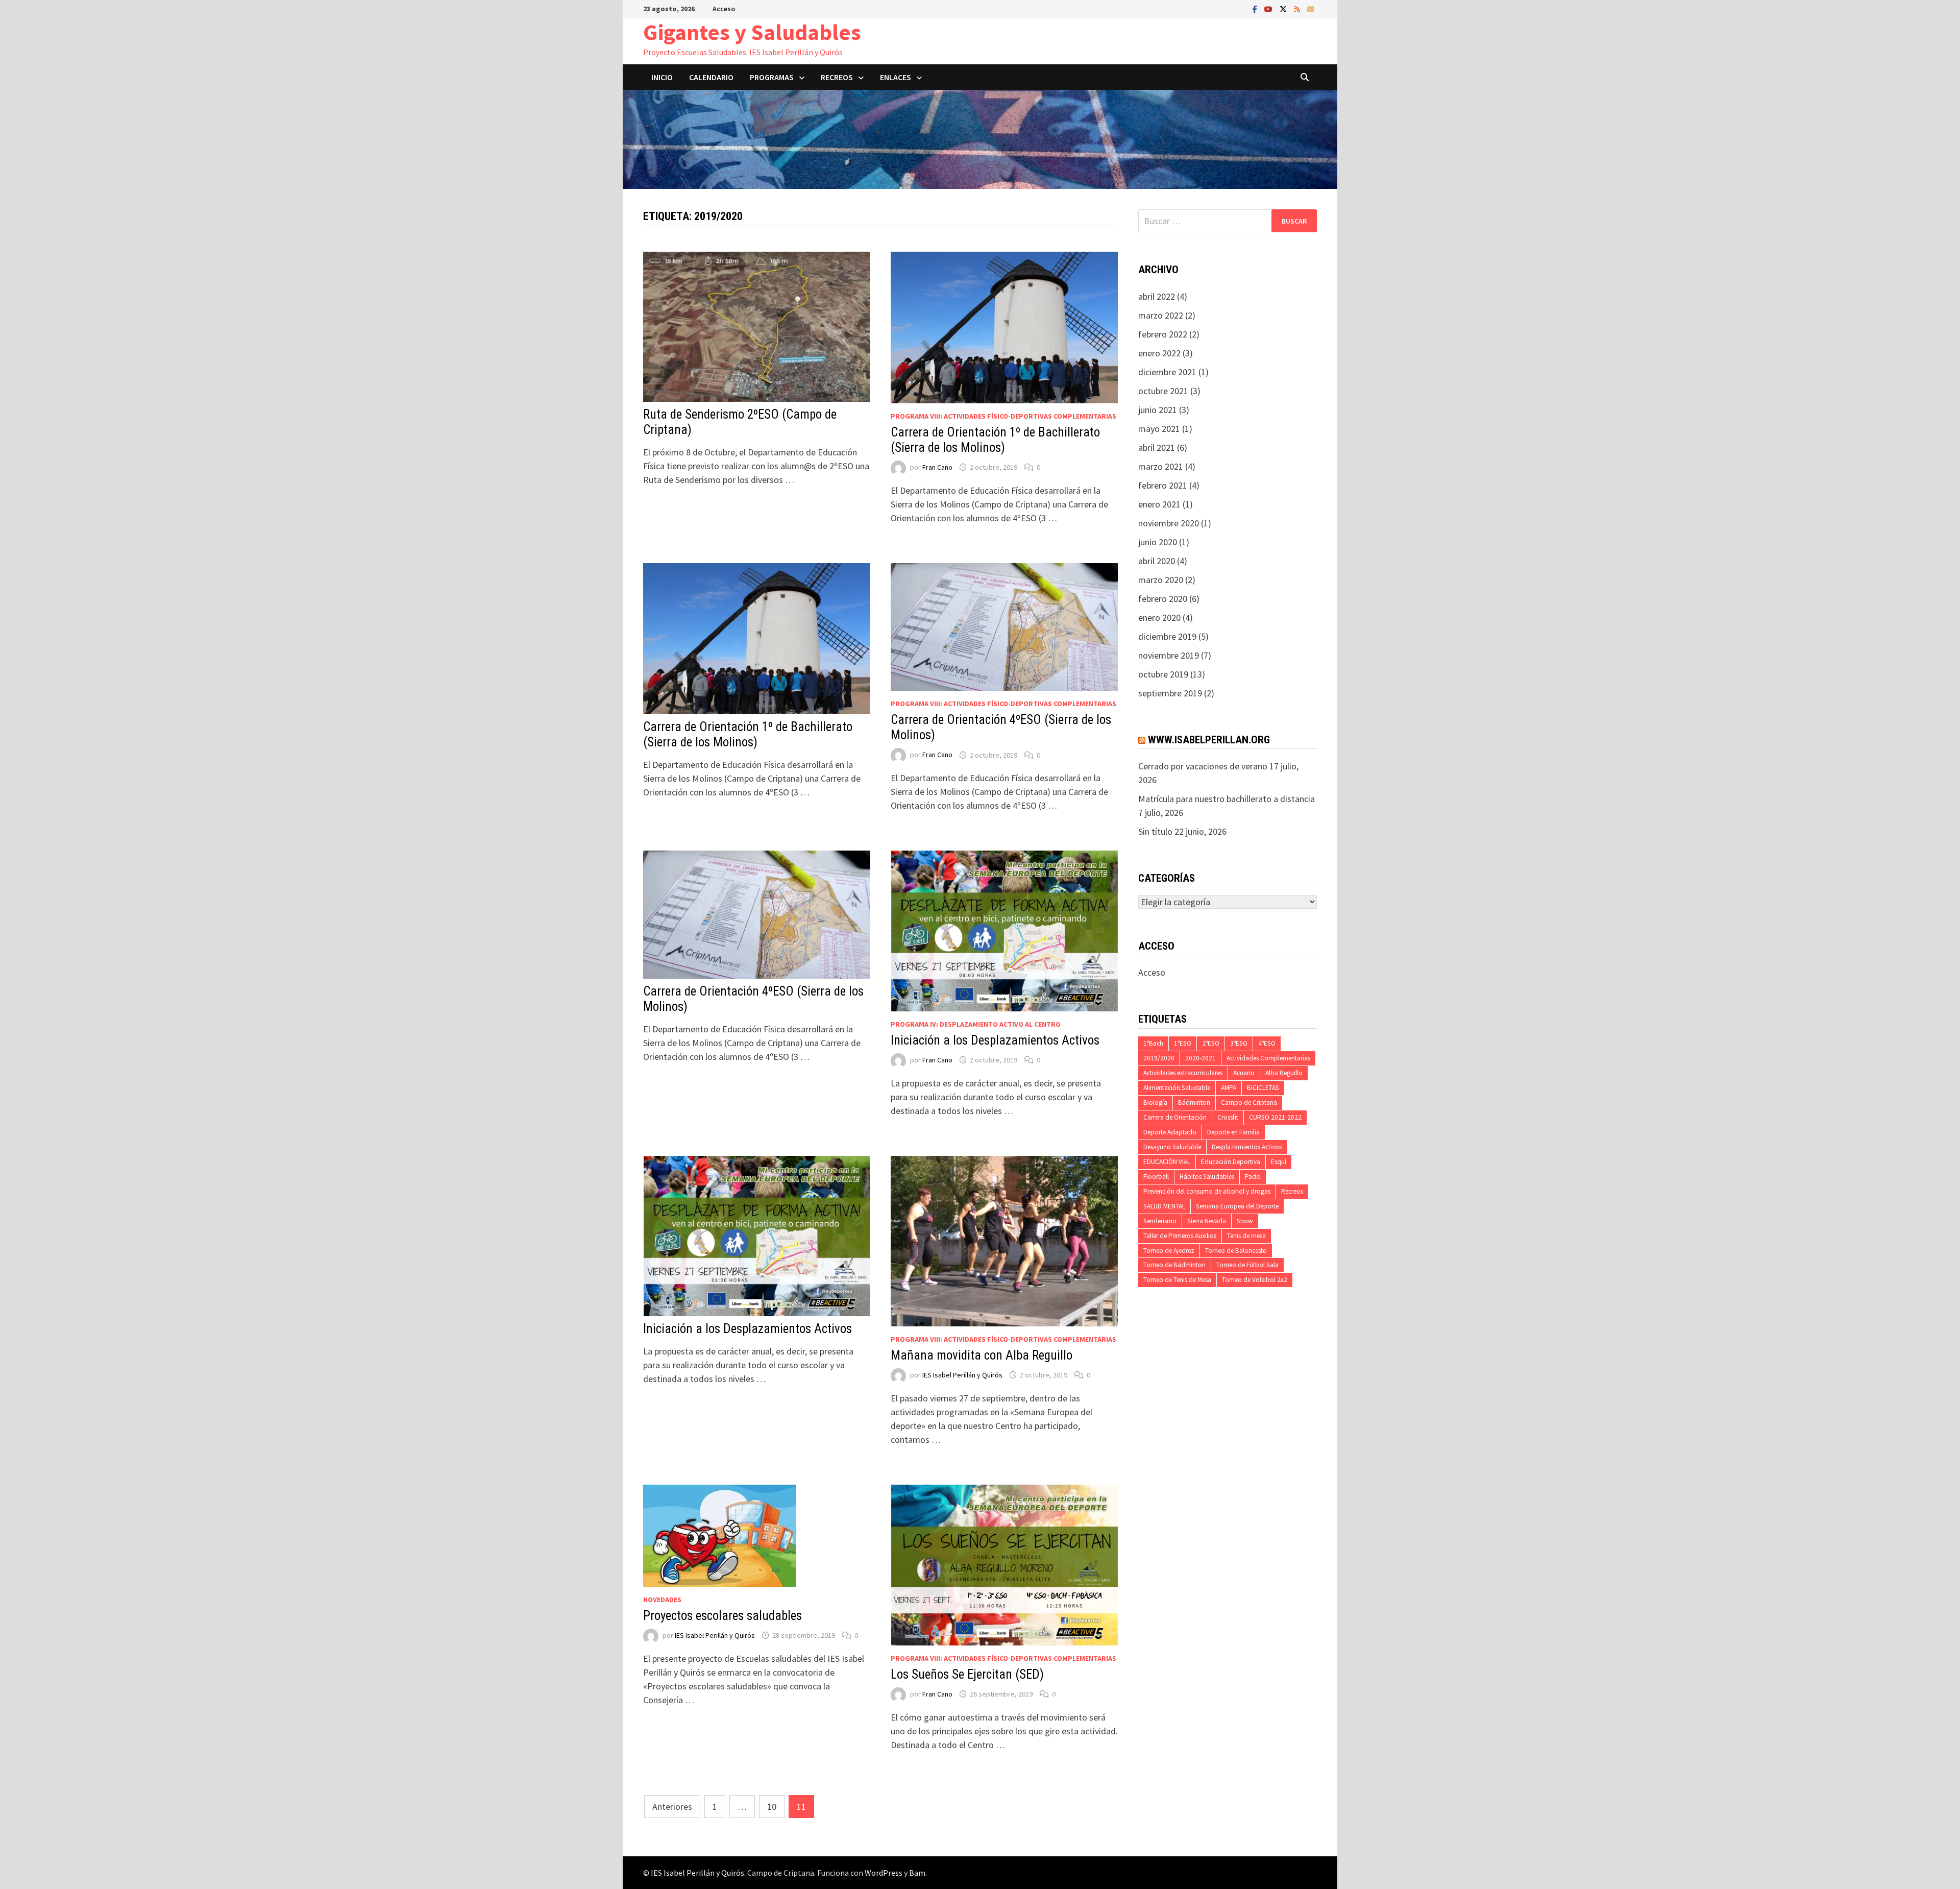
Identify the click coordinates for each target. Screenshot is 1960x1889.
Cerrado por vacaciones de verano (1203, 766)
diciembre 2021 (1167, 372)
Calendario (711, 77)
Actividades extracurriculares (1183, 1073)
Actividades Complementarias (1268, 1058)
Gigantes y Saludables (752, 32)
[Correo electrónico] (1311, 8)
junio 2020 (1158, 542)
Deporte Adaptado (1170, 1132)
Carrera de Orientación (1175, 1117)
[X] (1284, 8)
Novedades (662, 1600)
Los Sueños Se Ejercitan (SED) (967, 1674)
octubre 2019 (1163, 674)
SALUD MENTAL (1164, 1206)
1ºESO (1183, 1043)
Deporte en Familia (1233, 1132)
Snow (1245, 1221)
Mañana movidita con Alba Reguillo (982, 1355)
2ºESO (1211, 1043)
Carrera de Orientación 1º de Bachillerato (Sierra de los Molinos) (995, 440)
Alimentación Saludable (1177, 1088)
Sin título (1155, 831)
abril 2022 (1157, 296)
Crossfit (1228, 1117)
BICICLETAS (1263, 1088)
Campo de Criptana (1249, 1103)
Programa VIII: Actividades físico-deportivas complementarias (1003, 416)
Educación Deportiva (1231, 1162)
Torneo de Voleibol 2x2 (1255, 1280)
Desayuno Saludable (1172, 1147)
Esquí (1279, 1162)
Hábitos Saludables (1207, 1177)
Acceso (724, 9)
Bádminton (1194, 1103)
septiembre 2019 (1170, 693)
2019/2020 (1159, 1058)
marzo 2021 (1161, 466)
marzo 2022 (1161, 315)
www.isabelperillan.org (1209, 740)
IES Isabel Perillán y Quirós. (699, 1873)
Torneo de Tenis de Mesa (1177, 1280)
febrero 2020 (1163, 599)
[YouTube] (1269, 8)
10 (772, 1807)
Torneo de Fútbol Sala (1247, 1265)
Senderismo (1160, 1221)
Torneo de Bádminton (1174, 1265)
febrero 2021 (1163, 485)
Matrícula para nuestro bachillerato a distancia (1227, 799)
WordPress (884, 1873)
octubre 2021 (1163, 391)
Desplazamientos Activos (1247, 1147)
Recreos (1292, 1191)
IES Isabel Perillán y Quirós (962, 1375)
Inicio (662, 77)
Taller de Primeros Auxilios (1180, 1236)
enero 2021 (1159, 504)
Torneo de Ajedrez (1169, 1251)
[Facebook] (1256, 8)
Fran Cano (937, 467)
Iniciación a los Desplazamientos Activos (995, 1040)
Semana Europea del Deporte (1237, 1206)
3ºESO (1239, 1043)
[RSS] (1298, 8)
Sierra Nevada (1207, 1221)
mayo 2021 (1159, 429)
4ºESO (1267, 1043)
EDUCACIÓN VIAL (1167, 1162)
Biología (1155, 1103)
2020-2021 (1200, 1058)
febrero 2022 (1163, 334)
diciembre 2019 (1167, 636)
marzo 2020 (1161, 580)
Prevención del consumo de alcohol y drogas (1207, 1191)
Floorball (1156, 1177)
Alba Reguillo (1284, 1073)
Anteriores (672, 1807)
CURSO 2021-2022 (1275, 1117)
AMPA (1229, 1088)
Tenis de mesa (1246, 1236)
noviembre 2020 (1169, 523)
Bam (917, 1873)
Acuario (1244, 1073)
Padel (1253, 1177)
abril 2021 (1157, 447)
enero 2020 (1159, 617)
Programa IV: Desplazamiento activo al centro (976, 1024)
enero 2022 (1159, 353)
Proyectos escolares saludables (722, 1616)
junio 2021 (1158, 410)
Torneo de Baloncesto (1236, 1251)
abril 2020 (1157, 561)
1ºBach (1153, 1043)
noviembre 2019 (1169, 655)
